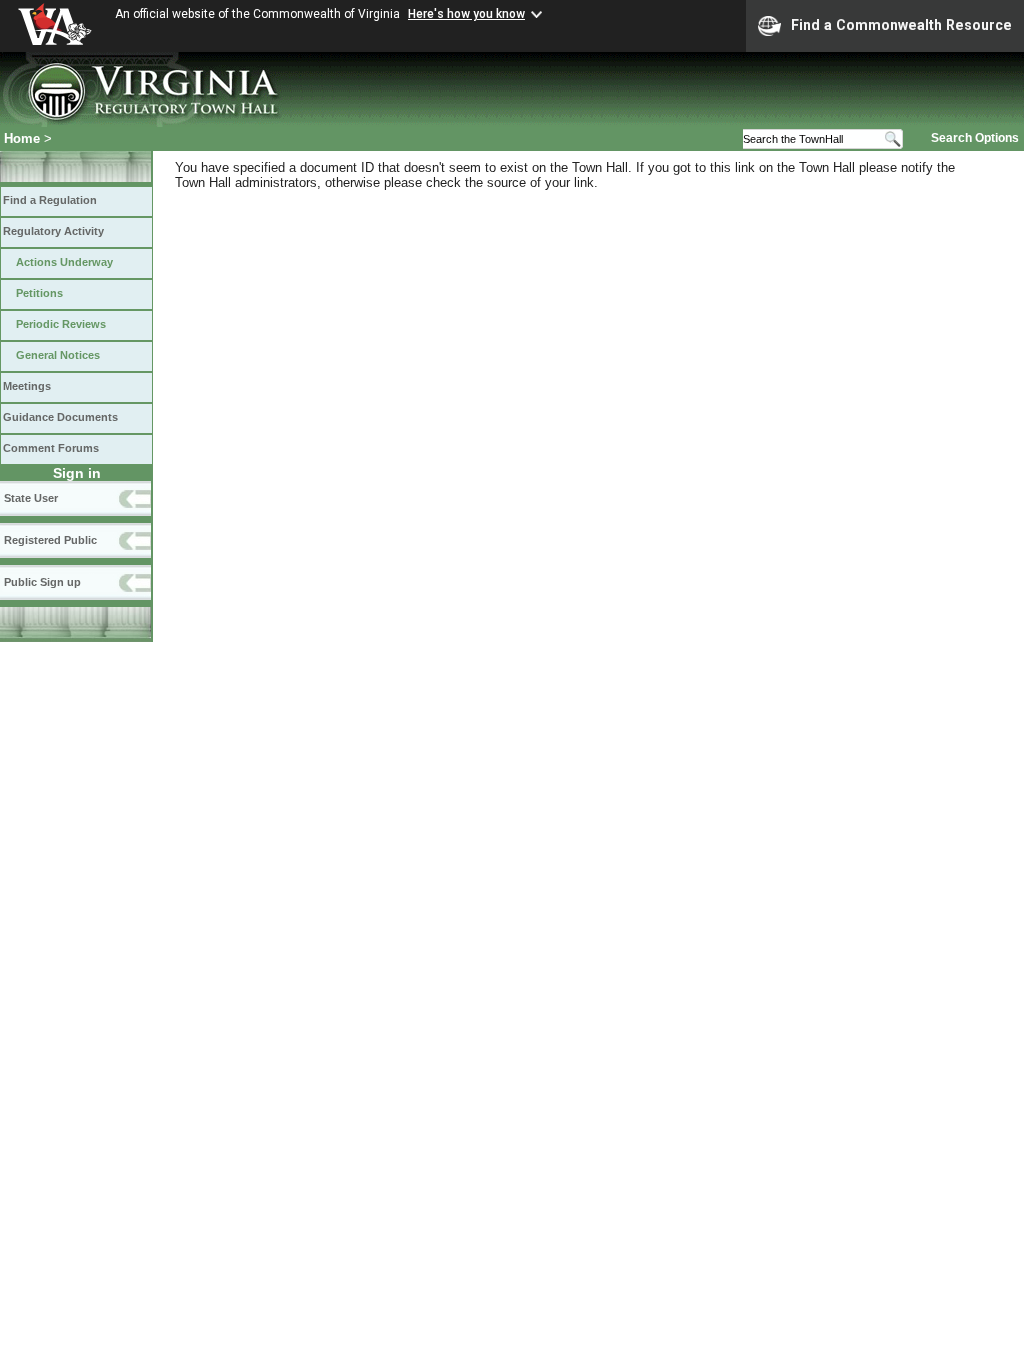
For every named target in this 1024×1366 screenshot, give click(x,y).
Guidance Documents (60, 417)
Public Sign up (42, 582)
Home (22, 138)
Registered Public (50, 540)
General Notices (58, 355)
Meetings (27, 386)
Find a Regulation (50, 200)
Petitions (39, 293)
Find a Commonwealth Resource (901, 25)
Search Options (975, 138)
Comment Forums (51, 448)
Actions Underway (64, 262)
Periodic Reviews (61, 324)
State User (31, 498)
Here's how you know (466, 14)
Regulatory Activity (53, 231)
